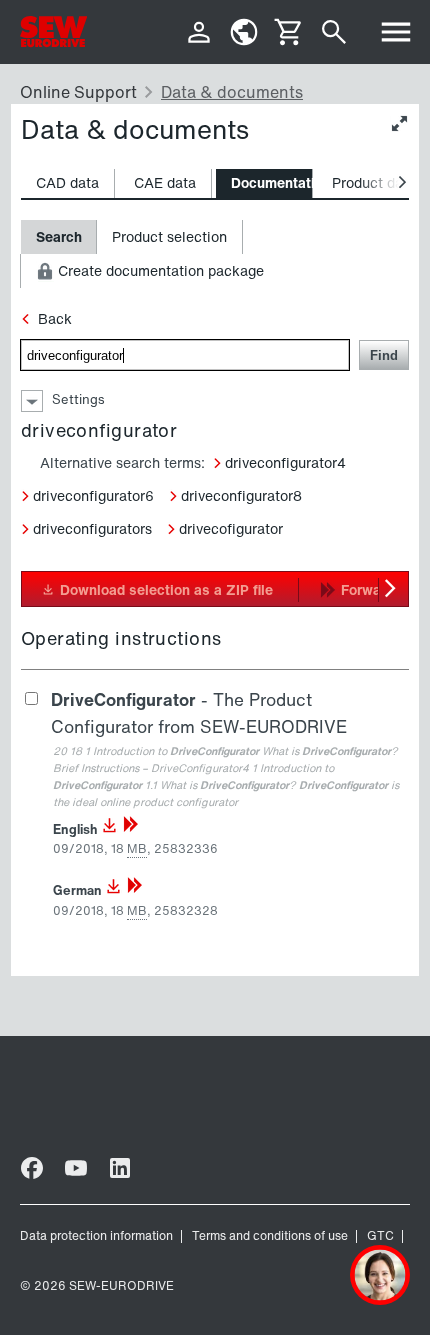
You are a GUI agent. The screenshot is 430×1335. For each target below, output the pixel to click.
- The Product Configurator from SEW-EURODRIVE (199, 713)
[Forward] (131, 829)
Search (59, 236)
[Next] (393, 589)
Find (384, 355)
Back (55, 318)
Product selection (169, 236)
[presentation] (67, 183)
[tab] (68, 183)
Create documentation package (159, 270)
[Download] (110, 829)
